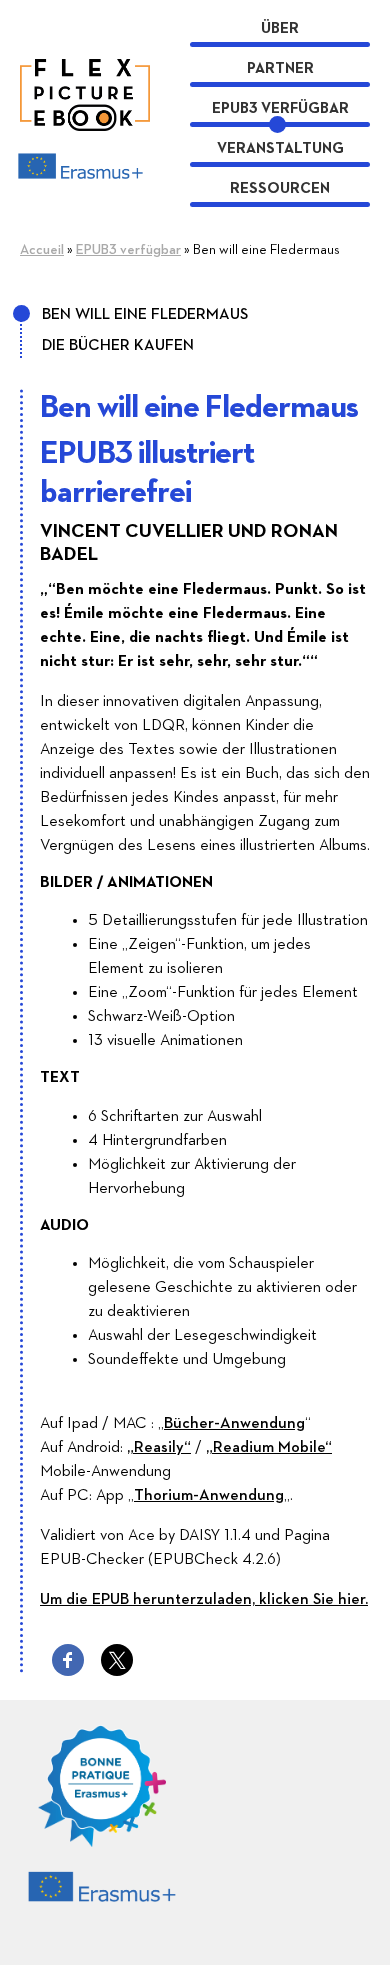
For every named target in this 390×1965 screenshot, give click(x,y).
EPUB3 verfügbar (280, 108)
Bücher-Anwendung (234, 1424)
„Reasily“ (159, 1448)
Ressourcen (280, 188)
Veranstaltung (280, 148)
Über (280, 28)
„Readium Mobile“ (269, 1448)
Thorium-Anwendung (209, 1496)
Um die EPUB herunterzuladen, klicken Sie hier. (204, 1600)
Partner (280, 68)
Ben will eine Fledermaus (145, 315)
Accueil (42, 250)
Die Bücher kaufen (118, 346)
